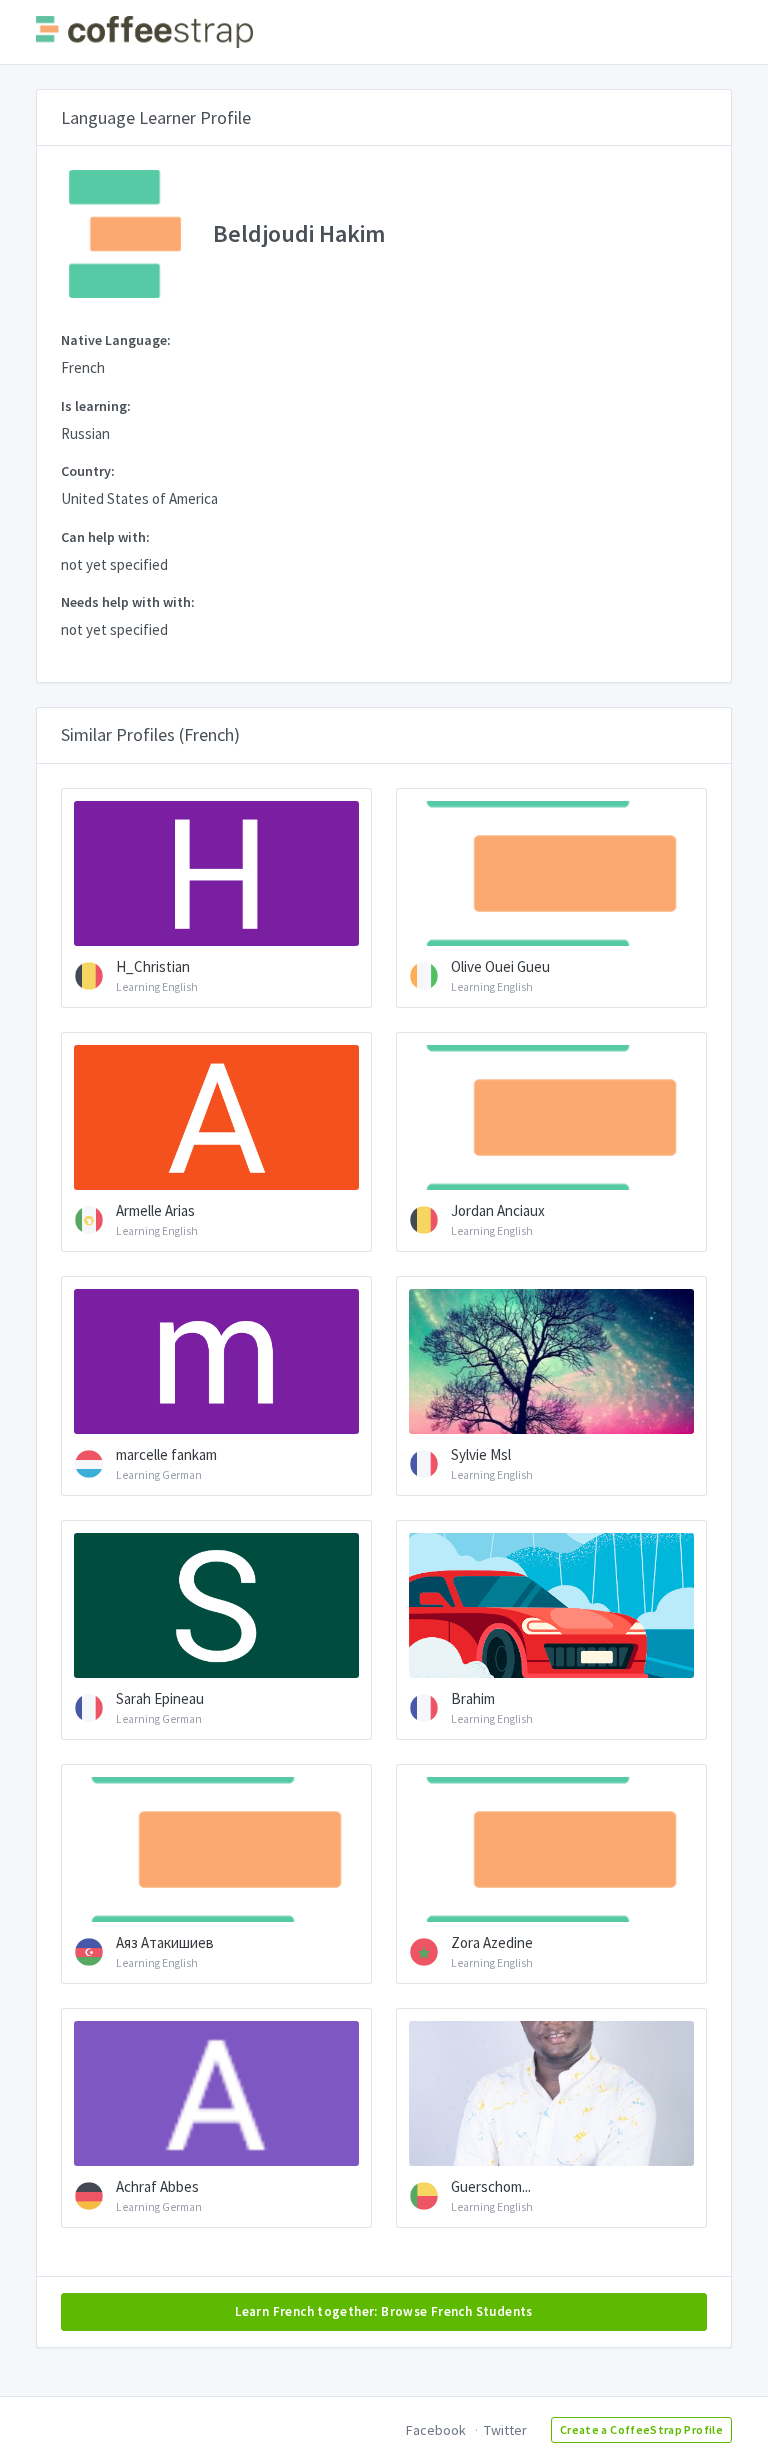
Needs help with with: (128, 602)
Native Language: (116, 340)
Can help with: (105, 537)
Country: (88, 471)
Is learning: (96, 406)
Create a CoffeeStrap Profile (641, 2429)
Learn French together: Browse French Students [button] (384, 2311)
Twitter (505, 2430)
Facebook (436, 2430)
